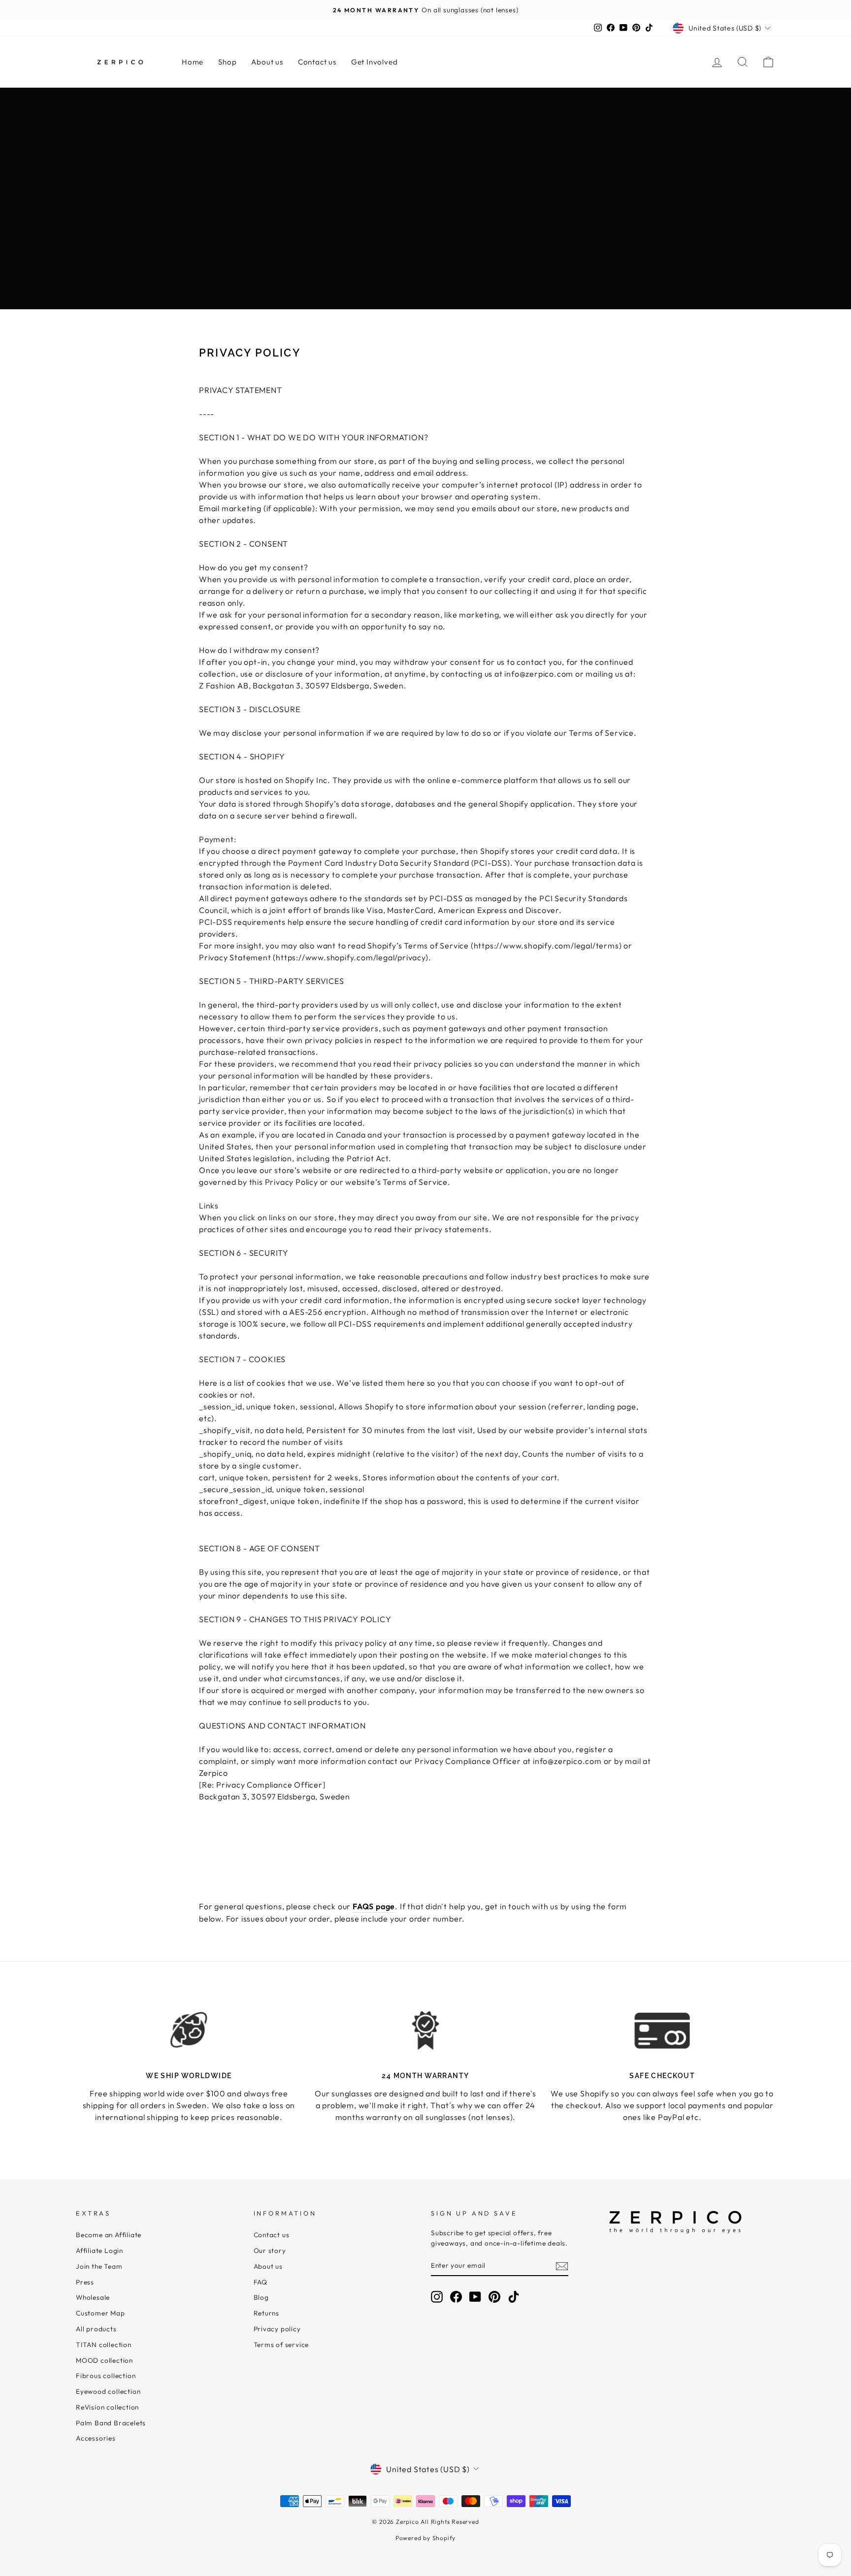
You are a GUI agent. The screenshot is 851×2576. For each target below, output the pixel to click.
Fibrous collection (106, 2376)
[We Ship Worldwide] (189, 2030)
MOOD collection (104, 2360)
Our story (270, 2250)
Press (85, 2282)
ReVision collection (107, 2407)
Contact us (317, 62)
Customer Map (100, 2313)
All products (96, 2329)
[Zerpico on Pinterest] (494, 2297)
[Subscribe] (562, 2266)
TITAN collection (104, 2345)
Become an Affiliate (109, 2235)
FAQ (261, 2282)
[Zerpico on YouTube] (475, 2297)
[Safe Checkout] (662, 2030)
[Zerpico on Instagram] (437, 2297)
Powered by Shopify (425, 2538)
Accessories (96, 2438)
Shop (227, 62)
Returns (267, 2313)
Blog (261, 2297)
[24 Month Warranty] (426, 2030)
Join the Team (99, 2266)
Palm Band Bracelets (111, 2423)
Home (193, 62)
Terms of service (281, 2345)
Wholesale (93, 2297)
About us (267, 62)
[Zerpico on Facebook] (456, 2297)
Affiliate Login (99, 2250)
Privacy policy (277, 2329)
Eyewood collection (108, 2391)
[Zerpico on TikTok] (514, 2297)
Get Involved (375, 62)
